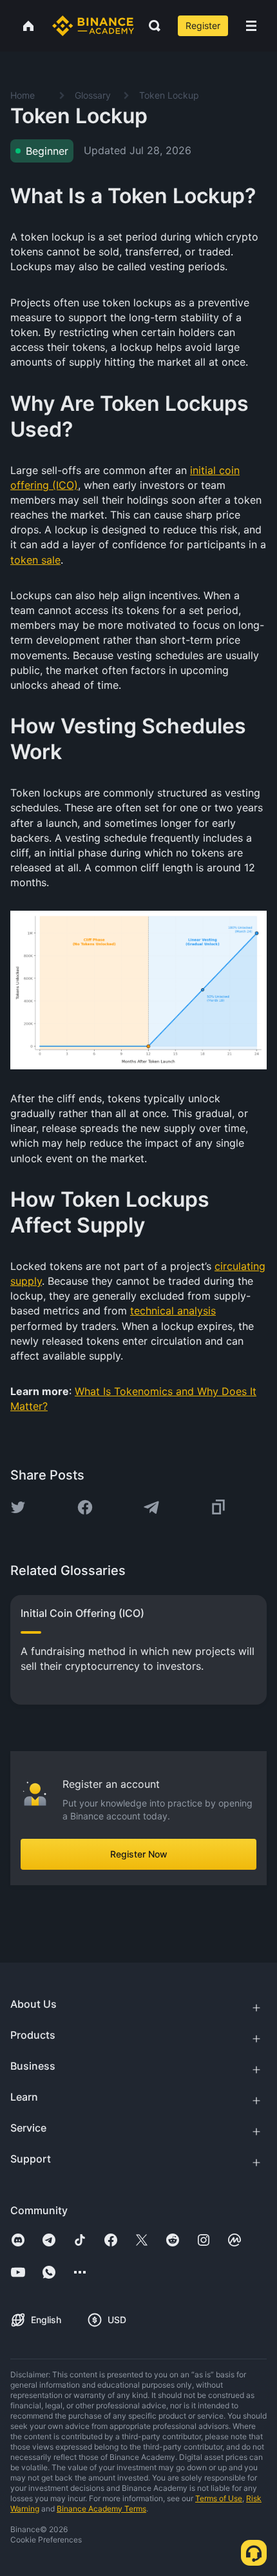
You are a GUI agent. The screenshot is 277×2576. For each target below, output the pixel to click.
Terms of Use (219, 2498)
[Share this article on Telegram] (151, 1507)
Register (203, 25)
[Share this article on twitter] (18, 1507)
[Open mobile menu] (251, 26)
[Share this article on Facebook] (85, 1507)
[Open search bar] (151, 26)
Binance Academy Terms (101, 2509)
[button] (251, 26)
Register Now (139, 1854)
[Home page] (93, 26)
